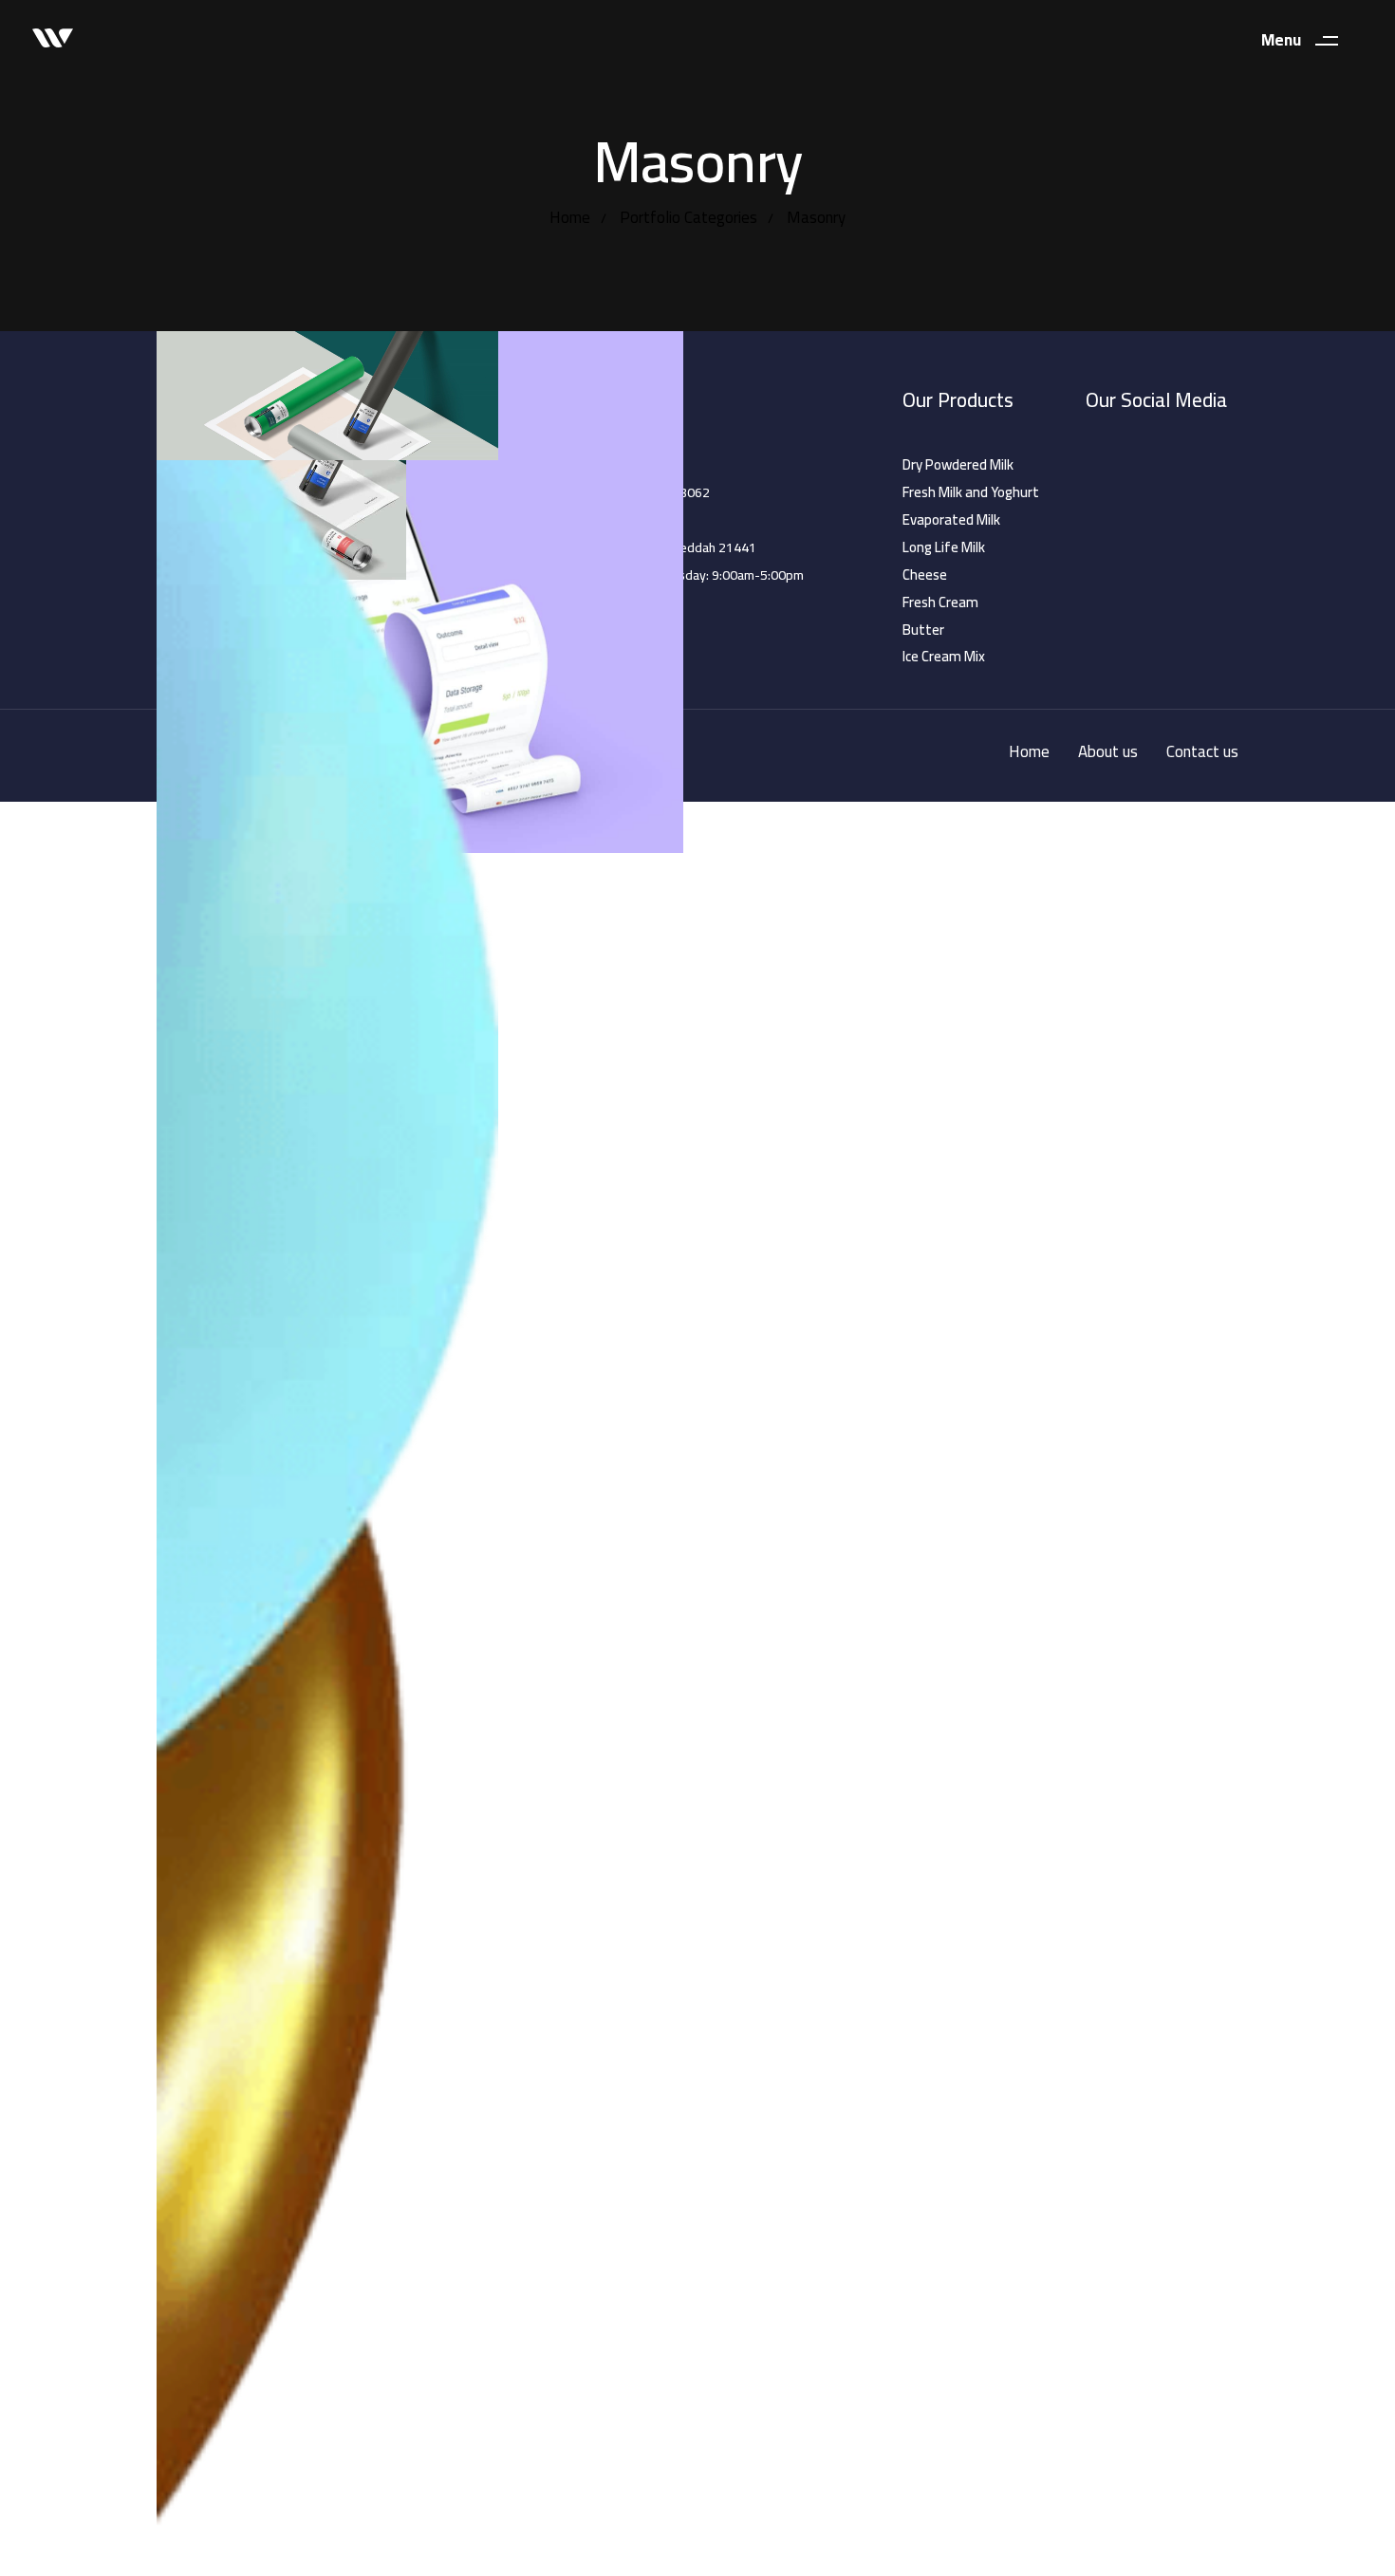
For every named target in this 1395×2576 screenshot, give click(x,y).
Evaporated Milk (951, 520)
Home (570, 217)
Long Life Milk (944, 547)
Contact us (1202, 752)
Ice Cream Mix (944, 657)
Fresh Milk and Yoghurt (971, 492)
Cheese (925, 575)
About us (1108, 752)
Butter (923, 630)
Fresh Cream (940, 602)
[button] (1307, 40)
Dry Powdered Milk (958, 465)
